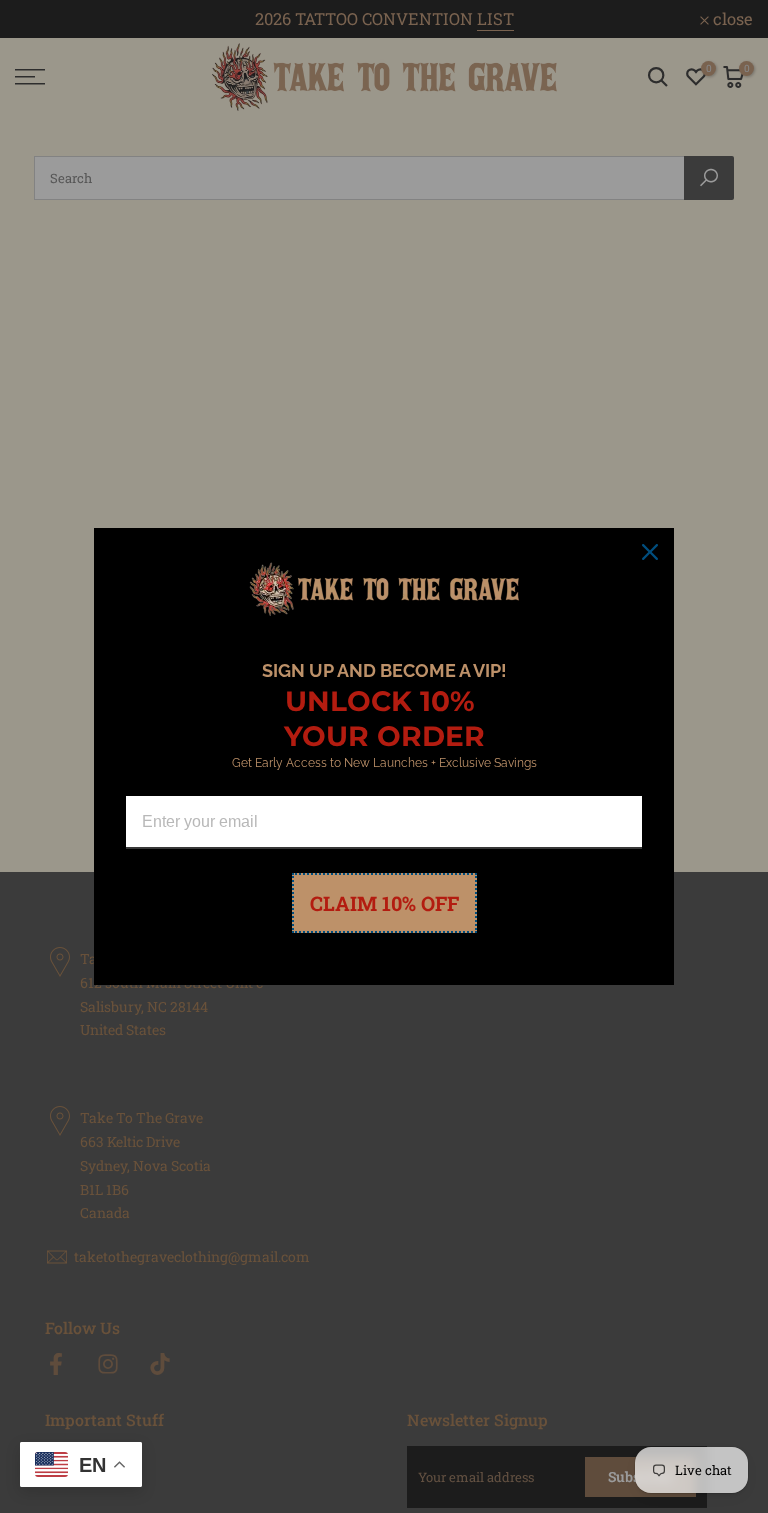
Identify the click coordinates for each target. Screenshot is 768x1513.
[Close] (650, 552)
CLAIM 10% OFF (384, 903)
